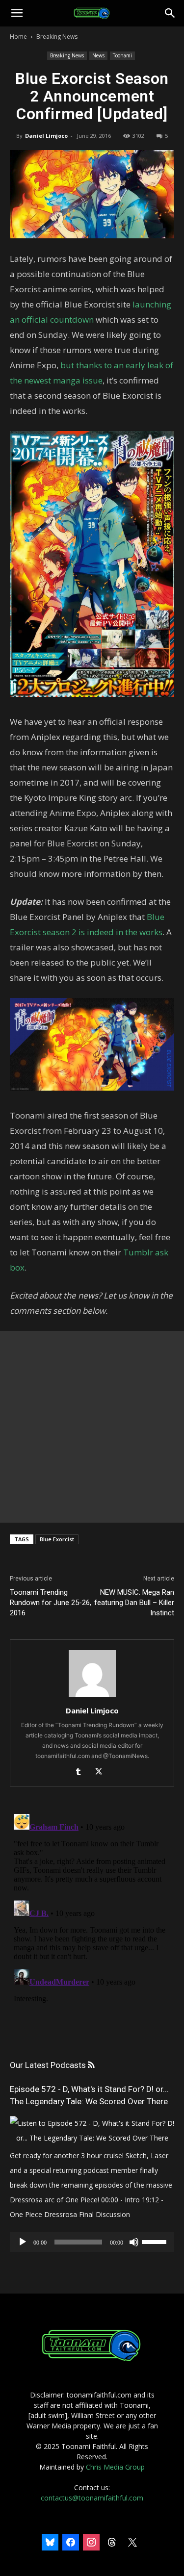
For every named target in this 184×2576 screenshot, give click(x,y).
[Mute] (134, 2242)
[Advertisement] (92, 1427)
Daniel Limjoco (46, 136)
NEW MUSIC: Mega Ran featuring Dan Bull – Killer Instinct (134, 1603)
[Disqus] (92, 1933)
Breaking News (57, 37)
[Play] (23, 2242)
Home (18, 37)
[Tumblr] (82, 1772)
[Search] (170, 13)
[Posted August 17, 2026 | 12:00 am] (92, 2138)
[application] (92, 2242)
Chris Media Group (115, 2467)
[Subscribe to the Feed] (91, 2065)
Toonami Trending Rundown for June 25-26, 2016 (51, 1603)
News (98, 55)
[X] (102, 1772)
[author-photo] (92, 1697)
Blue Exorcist (57, 1539)
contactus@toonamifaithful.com (92, 2498)
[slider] (156, 2241)
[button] (17, 13)
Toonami (122, 55)
